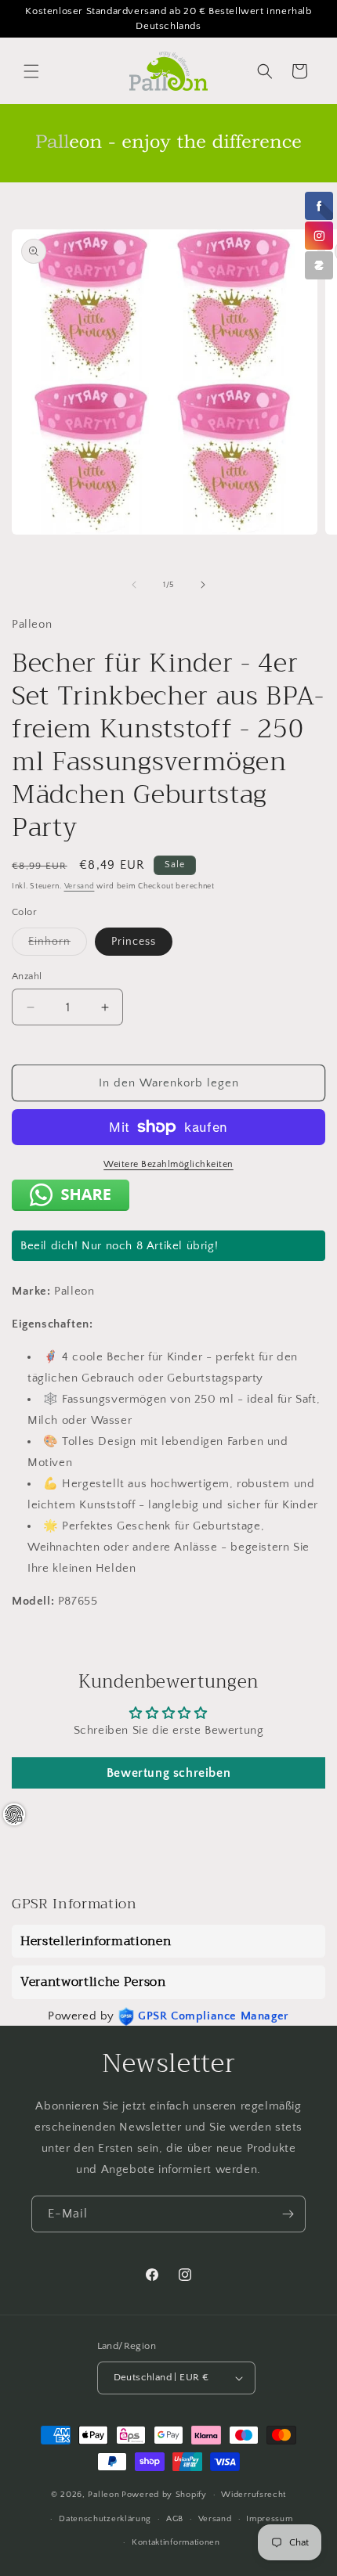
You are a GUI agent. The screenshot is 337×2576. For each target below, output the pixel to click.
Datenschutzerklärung (105, 2519)
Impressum (269, 2519)
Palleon (103, 2495)
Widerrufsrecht (254, 2495)
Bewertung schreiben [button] (168, 1773)
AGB (175, 2519)
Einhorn (58, 945)
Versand (80, 886)
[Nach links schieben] (134, 585)
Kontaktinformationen (176, 2542)
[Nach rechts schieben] (203, 585)
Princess (134, 942)
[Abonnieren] (288, 2214)
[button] (31, 71)
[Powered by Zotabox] (319, 265)
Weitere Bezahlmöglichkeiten (168, 1164)
